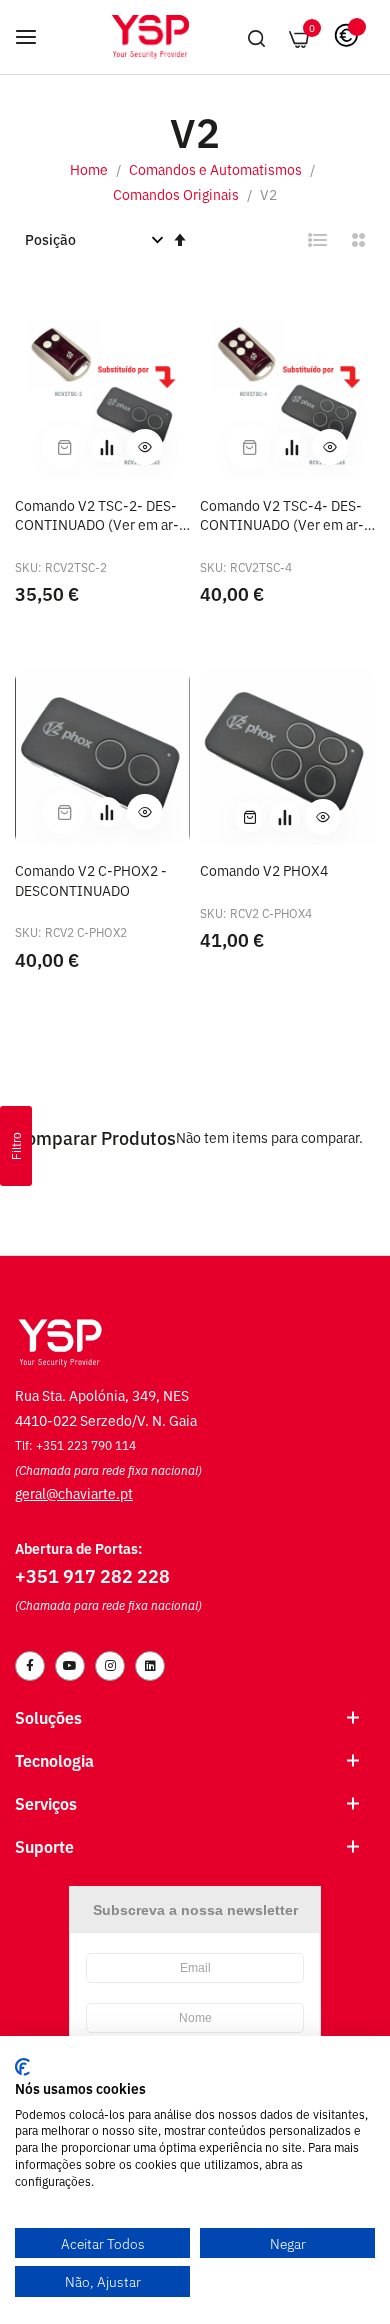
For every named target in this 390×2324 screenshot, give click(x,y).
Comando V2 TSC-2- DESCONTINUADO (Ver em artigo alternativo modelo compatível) (97, 514)
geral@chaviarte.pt (74, 1492)
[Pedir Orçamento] (107, 447)
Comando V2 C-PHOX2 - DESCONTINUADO (91, 879)
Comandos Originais (177, 193)
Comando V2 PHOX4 (264, 869)
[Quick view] (145, 447)
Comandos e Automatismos (217, 168)
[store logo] (150, 37)
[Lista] (318, 240)
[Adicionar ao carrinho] (250, 817)
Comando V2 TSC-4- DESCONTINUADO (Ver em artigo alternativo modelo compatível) (282, 514)
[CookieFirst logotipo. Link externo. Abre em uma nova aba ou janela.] (22, 2067)
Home (90, 168)
